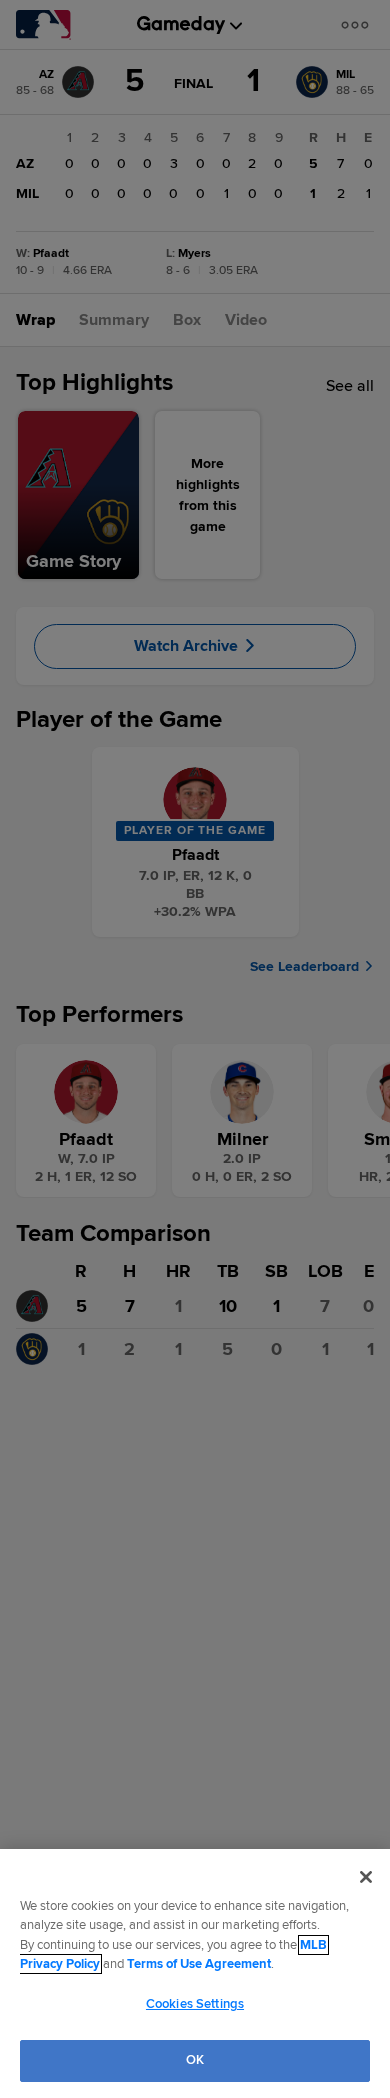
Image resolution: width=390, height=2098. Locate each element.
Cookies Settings (195, 2004)
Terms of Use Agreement (199, 1964)
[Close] (366, 1877)
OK (195, 2060)
